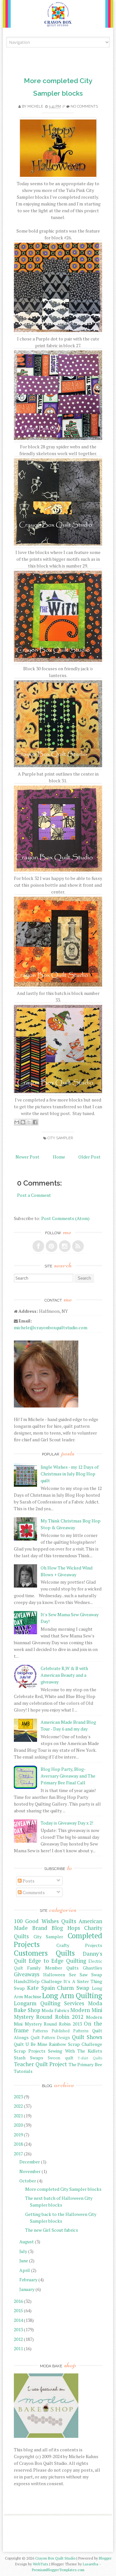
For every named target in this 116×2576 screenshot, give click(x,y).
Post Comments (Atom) (65, 1218)
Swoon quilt (60, 2058)
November (30, 2171)
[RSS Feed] (78, 1246)
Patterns (40, 2031)
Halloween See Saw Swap (73, 1975)
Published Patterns (70, 2031)
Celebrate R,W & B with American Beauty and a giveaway (64, 1675)
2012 (18, 2339)
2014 (18, 2320)
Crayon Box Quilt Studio (55, 2558)
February (28, 2280)
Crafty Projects (79, 1945)
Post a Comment (34, 1195)
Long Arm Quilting (72, 1995)
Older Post (89, 1157)
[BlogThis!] (23, 1122)
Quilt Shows (87, 2037)
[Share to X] (29, 1122)
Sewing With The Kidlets (75, 2051)
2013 (18, 2329)
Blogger (105, 2558)
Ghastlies (92, 1968)
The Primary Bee (85, 2064)
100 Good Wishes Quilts (45, 1921)
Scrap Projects (30, 2051)
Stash (20, 2058)
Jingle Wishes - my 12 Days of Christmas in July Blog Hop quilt (70, 1474)
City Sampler (60, 1138)
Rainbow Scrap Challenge (76, 2044)
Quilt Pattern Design (50, 2038)
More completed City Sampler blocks (63, 2189)
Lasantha (91, 2564)
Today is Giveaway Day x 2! (67, 1823)
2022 (18, 2106)
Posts (28, 1881)
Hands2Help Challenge (38, 1981)
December (30, 2162)
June (24, 2261)
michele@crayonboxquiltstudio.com (51, 1327)
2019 (18, 2135)
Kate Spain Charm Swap (58, 1988)
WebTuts (41, 2564)
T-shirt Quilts (90, 2058)
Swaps (37, 2058)
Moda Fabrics (55, 2010)
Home (59, 1157)
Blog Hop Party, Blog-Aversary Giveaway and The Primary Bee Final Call (68, 1776)
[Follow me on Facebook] (38, 1246)
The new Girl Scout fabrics (52, 2230)
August (27, 2242)
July (23, 2251)
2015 (18, 2310)
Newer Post (27, 1157)
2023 (18, 2097)
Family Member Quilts (53, 1968)
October (28, 2181)
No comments (84, 106)
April (25, 2270)
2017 (18, 2154)
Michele (35, 106)
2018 (18, 2144)
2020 (18, 2125)
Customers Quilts (44, 1953)
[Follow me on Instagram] (65, 1246)
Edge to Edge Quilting (57, 1961)
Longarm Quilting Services (49, 2003)
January (27, 2289)
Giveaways (27, 1974)
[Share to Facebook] (35, 1122)
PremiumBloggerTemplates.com (58, 2570)
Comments (33, 1892)
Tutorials (23, 2071)
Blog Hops (66, 1928)
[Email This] (17, 1122)
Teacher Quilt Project (40, 2064)
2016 (18, 2301)
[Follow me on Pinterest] (52, 1246)
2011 (18, 2348)
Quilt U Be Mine (31, 2044)
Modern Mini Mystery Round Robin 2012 (58, 2013)
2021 (18, 2116)
